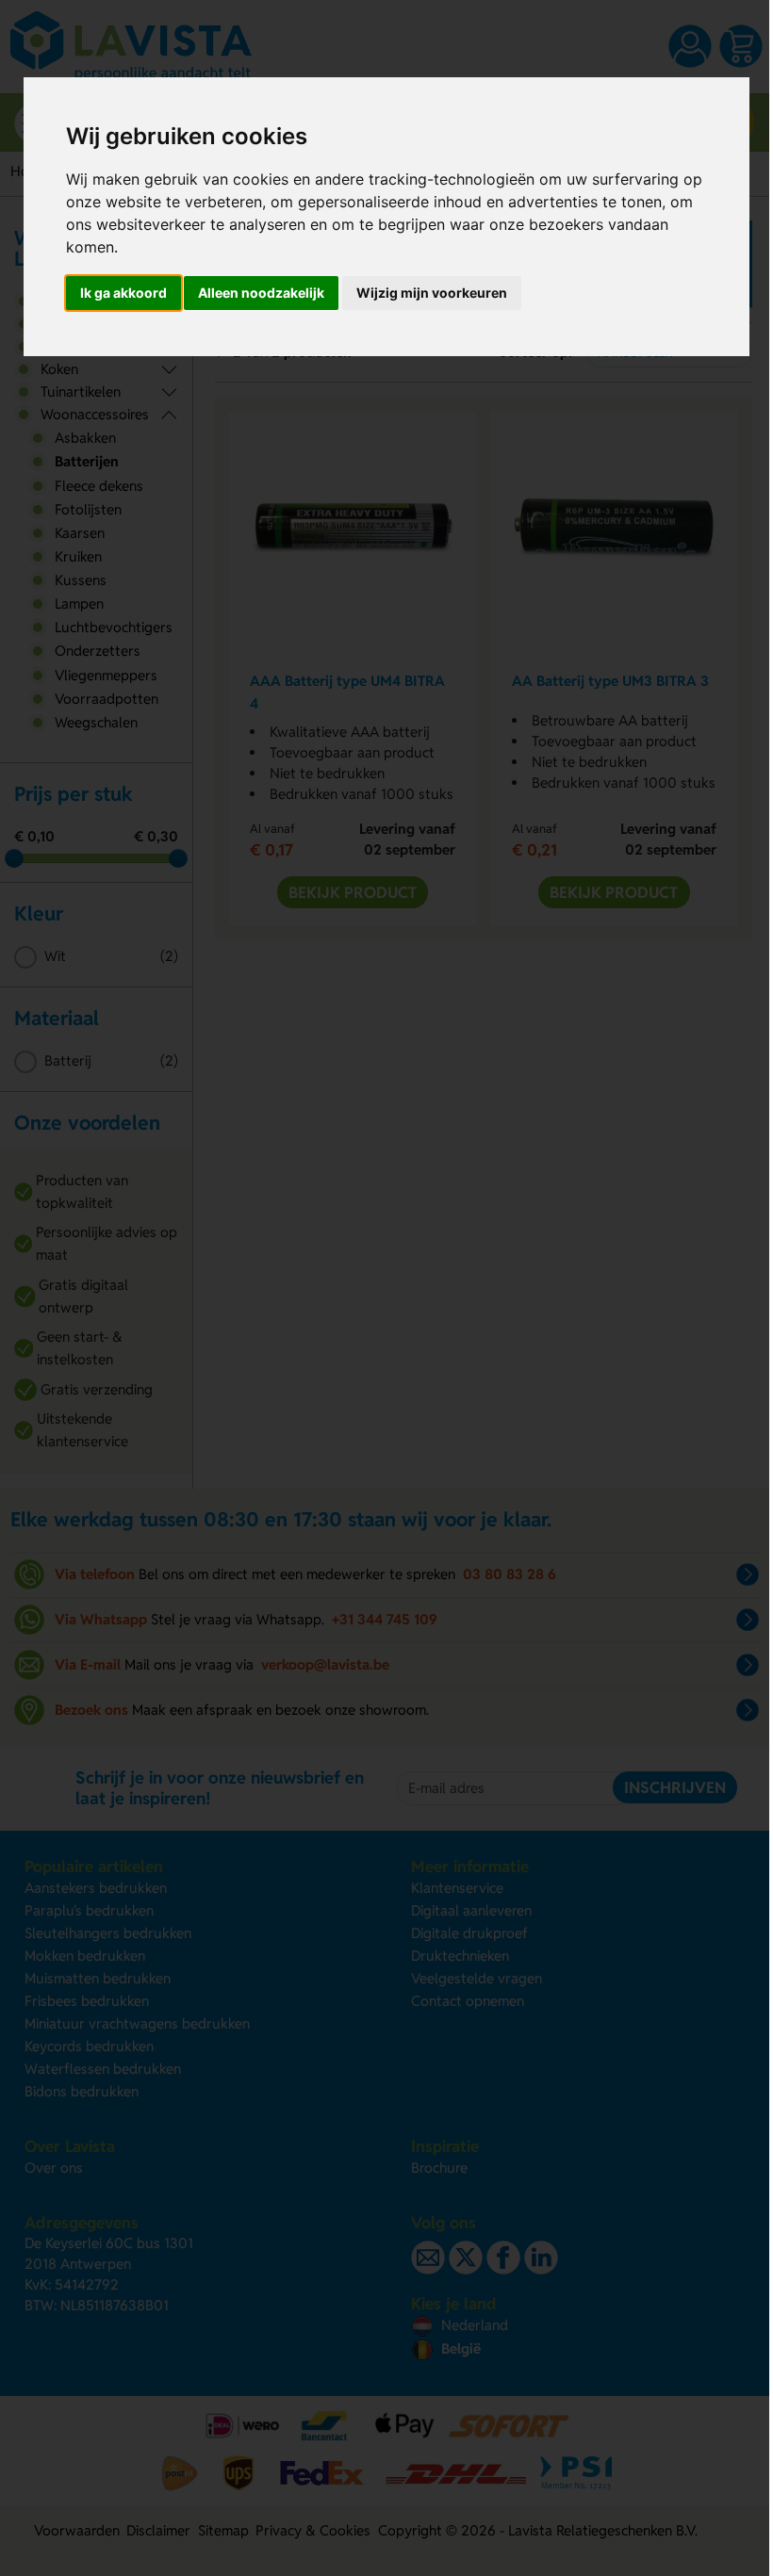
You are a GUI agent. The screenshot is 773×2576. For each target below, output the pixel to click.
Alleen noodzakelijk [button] (261, 293)
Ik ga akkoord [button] (123, 293)
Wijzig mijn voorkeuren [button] (432, 293)
